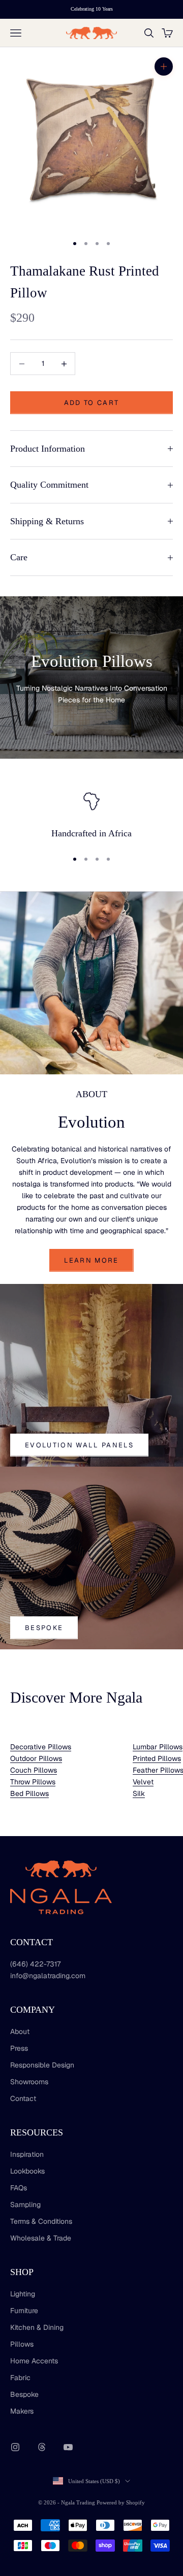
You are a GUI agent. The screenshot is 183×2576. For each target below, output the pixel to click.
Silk (139, 1793)
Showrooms (29, 2082)
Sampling (25, 2205)
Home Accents (34, 2361)
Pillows (22, 2344)
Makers (22, 2411)
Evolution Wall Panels (79, 1445)
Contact (23, 2098)
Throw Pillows (33, 1782)
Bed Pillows (29, 1793)
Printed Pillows (157, 1758)
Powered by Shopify (121, 2502)
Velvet (143, 1782)
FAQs (19, 2188)
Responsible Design (42, 2065)
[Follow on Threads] (42, 2447)
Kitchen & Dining (37, 2327)
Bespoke (44, 1628)
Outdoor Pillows (36, 1758)
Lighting (23, 2294)
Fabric (20, 2378)
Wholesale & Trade (41, 2238)
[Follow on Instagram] (15, 2447)
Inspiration (27, 2154)
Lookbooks (27, 2171)
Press (19, 2048)
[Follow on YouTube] (68, 2447)
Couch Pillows (34, 1770)
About (20, 2031)
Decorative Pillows (41, 1747)
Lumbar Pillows (158, 1747)
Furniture (24, 2311)
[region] (91, 815)
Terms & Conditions (41, 2221)
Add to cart (92, 403)
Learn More (91, 1260)
